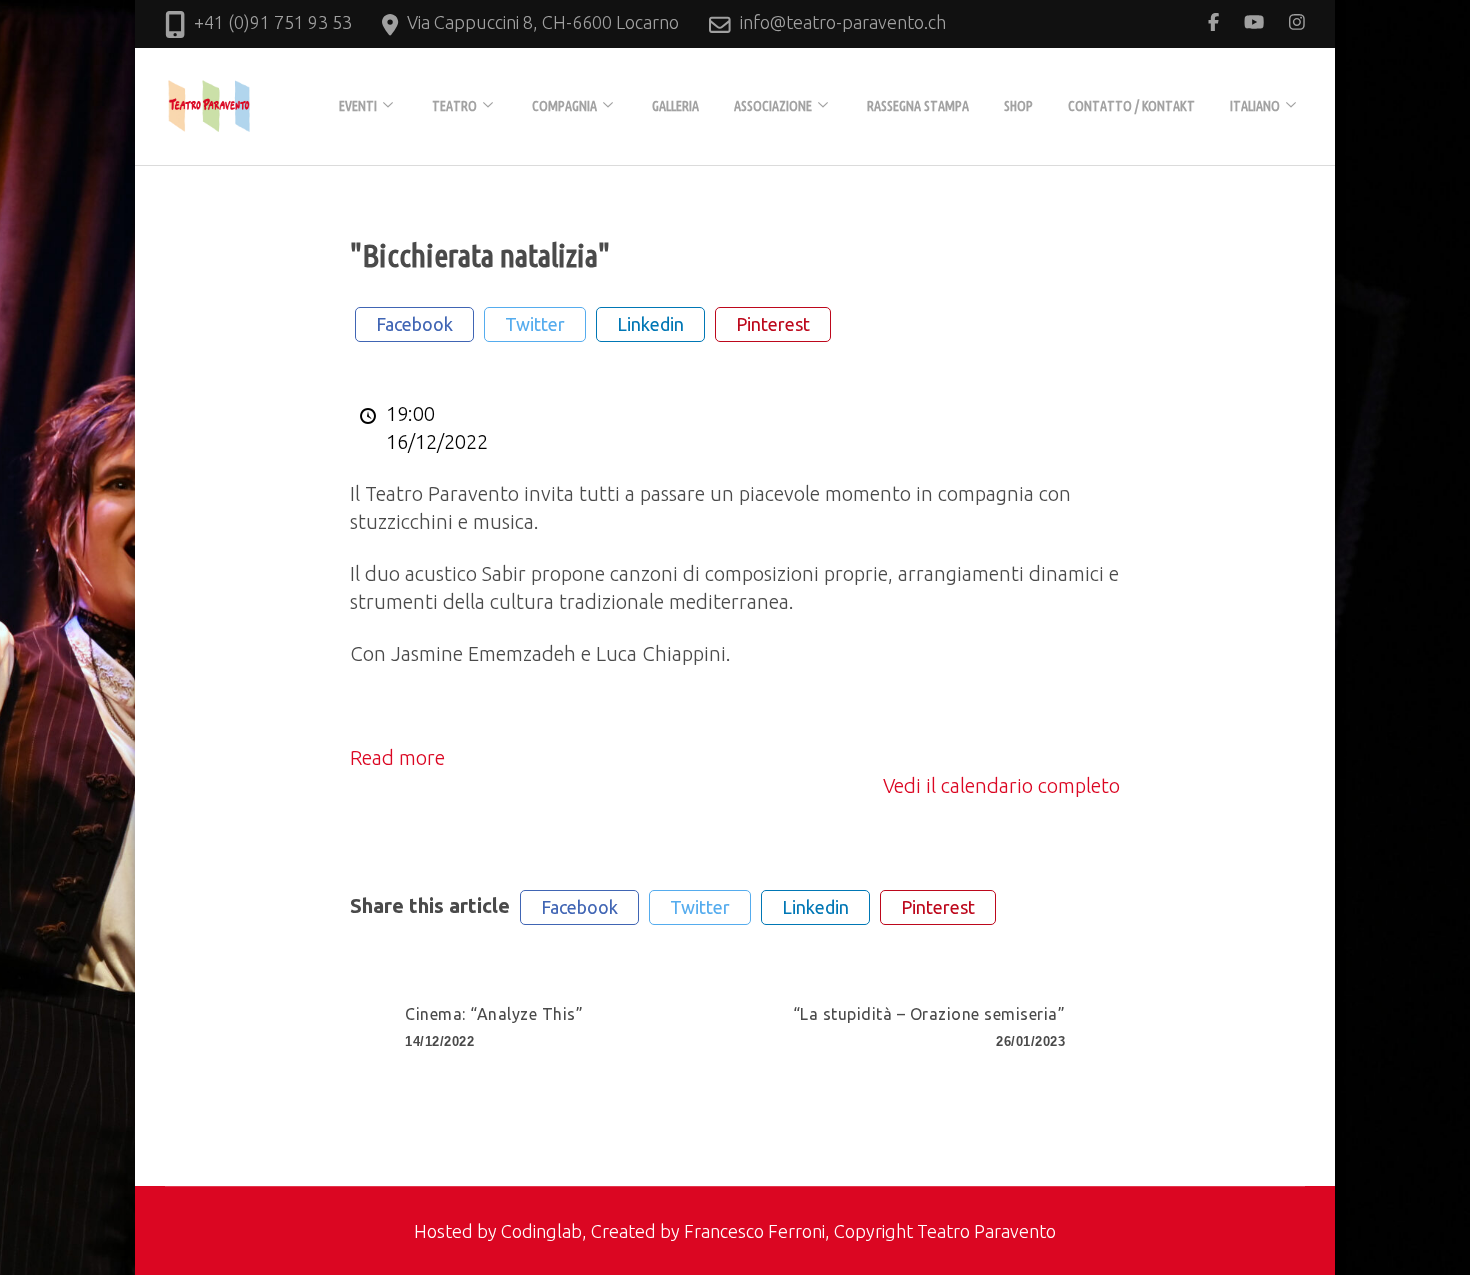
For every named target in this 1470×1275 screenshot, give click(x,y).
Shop (1018, 106)
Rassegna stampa (918, 106)
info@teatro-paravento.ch (843, 22)
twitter (535, 324)
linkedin (650, 324)
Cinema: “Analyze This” (494, 1027)
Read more (397, 757)
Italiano (1255, 106)
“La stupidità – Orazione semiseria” (929, 1027)
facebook (414, 324)
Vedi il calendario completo (1001, 785)
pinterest (773, 324)
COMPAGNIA (564, 106)
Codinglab (541, 1231)
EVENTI (358, 106)
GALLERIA (675, 106)
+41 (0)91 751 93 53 (273, 22)
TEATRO (454, 106)
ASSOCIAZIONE (773, 106)
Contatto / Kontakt (1131, 106)
